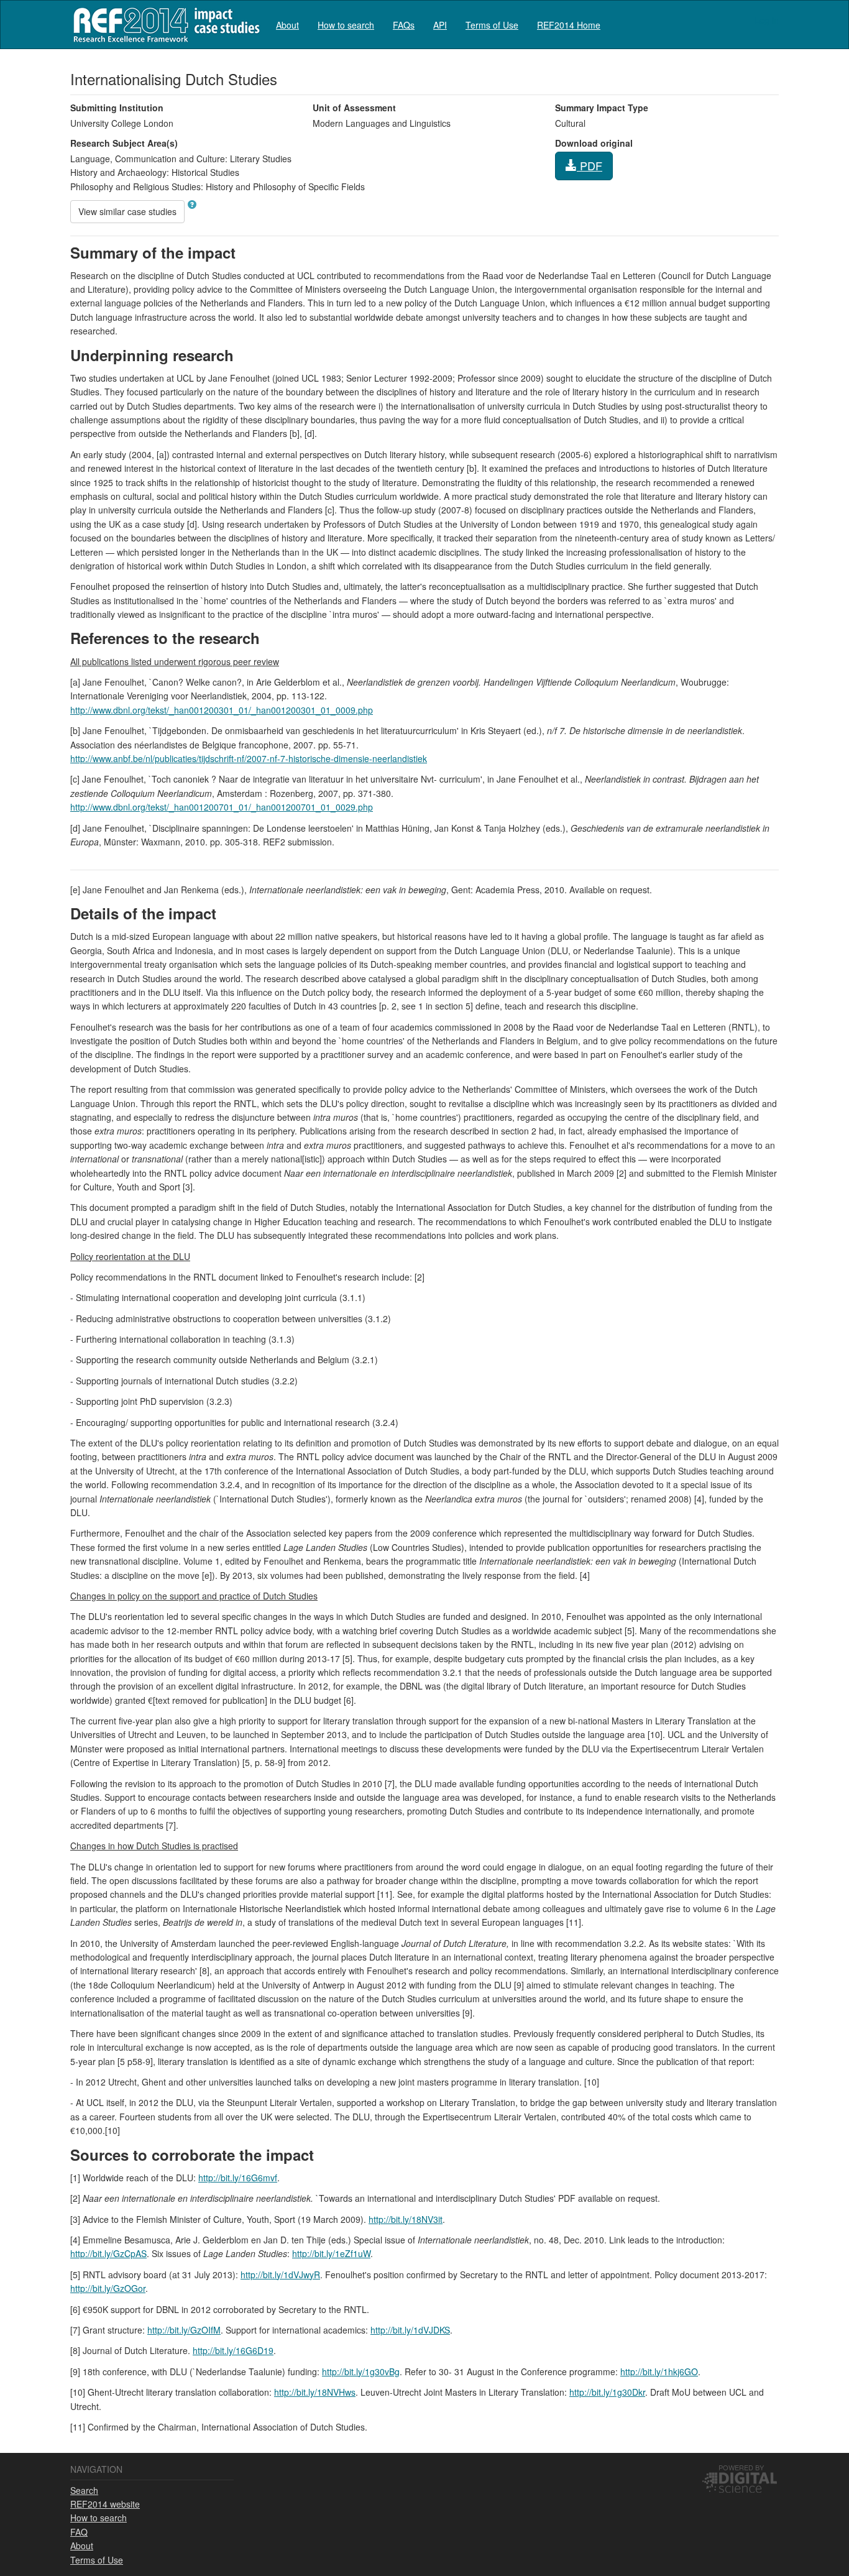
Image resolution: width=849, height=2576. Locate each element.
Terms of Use (492, 25)
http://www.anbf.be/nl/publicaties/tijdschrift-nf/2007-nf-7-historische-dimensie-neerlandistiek (249, 758)
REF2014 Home (569, 25)
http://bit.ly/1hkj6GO (659, 2371)
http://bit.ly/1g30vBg (361, 2371)
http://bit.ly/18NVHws (315, 2392)
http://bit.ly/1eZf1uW (331, 2253)
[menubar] (438, 25)
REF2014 (164, 25)
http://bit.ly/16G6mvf (238, 2178)
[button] (192, 205)
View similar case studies (127, 211)
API (440, 25)
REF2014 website (105, 2504)
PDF (590, 165)
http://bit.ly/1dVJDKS (410, 2330)
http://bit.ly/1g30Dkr (607, 2392)
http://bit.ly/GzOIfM (184, 2330)
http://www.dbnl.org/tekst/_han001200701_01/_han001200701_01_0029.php (222, 807)
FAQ (79, 2532)
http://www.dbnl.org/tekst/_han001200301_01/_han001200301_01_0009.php (222, 710)
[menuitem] (287, 25)
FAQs (404, 25)
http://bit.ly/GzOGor (108, 2288)
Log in (767, 20)
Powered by (741, 2467)
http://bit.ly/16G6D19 (233, 2350)
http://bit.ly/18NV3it (406, 2219)
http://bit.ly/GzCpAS (108, 2253)
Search (84, 2490)
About (287, 25)
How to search (346, 25)
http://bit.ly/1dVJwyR (280, 2275)
